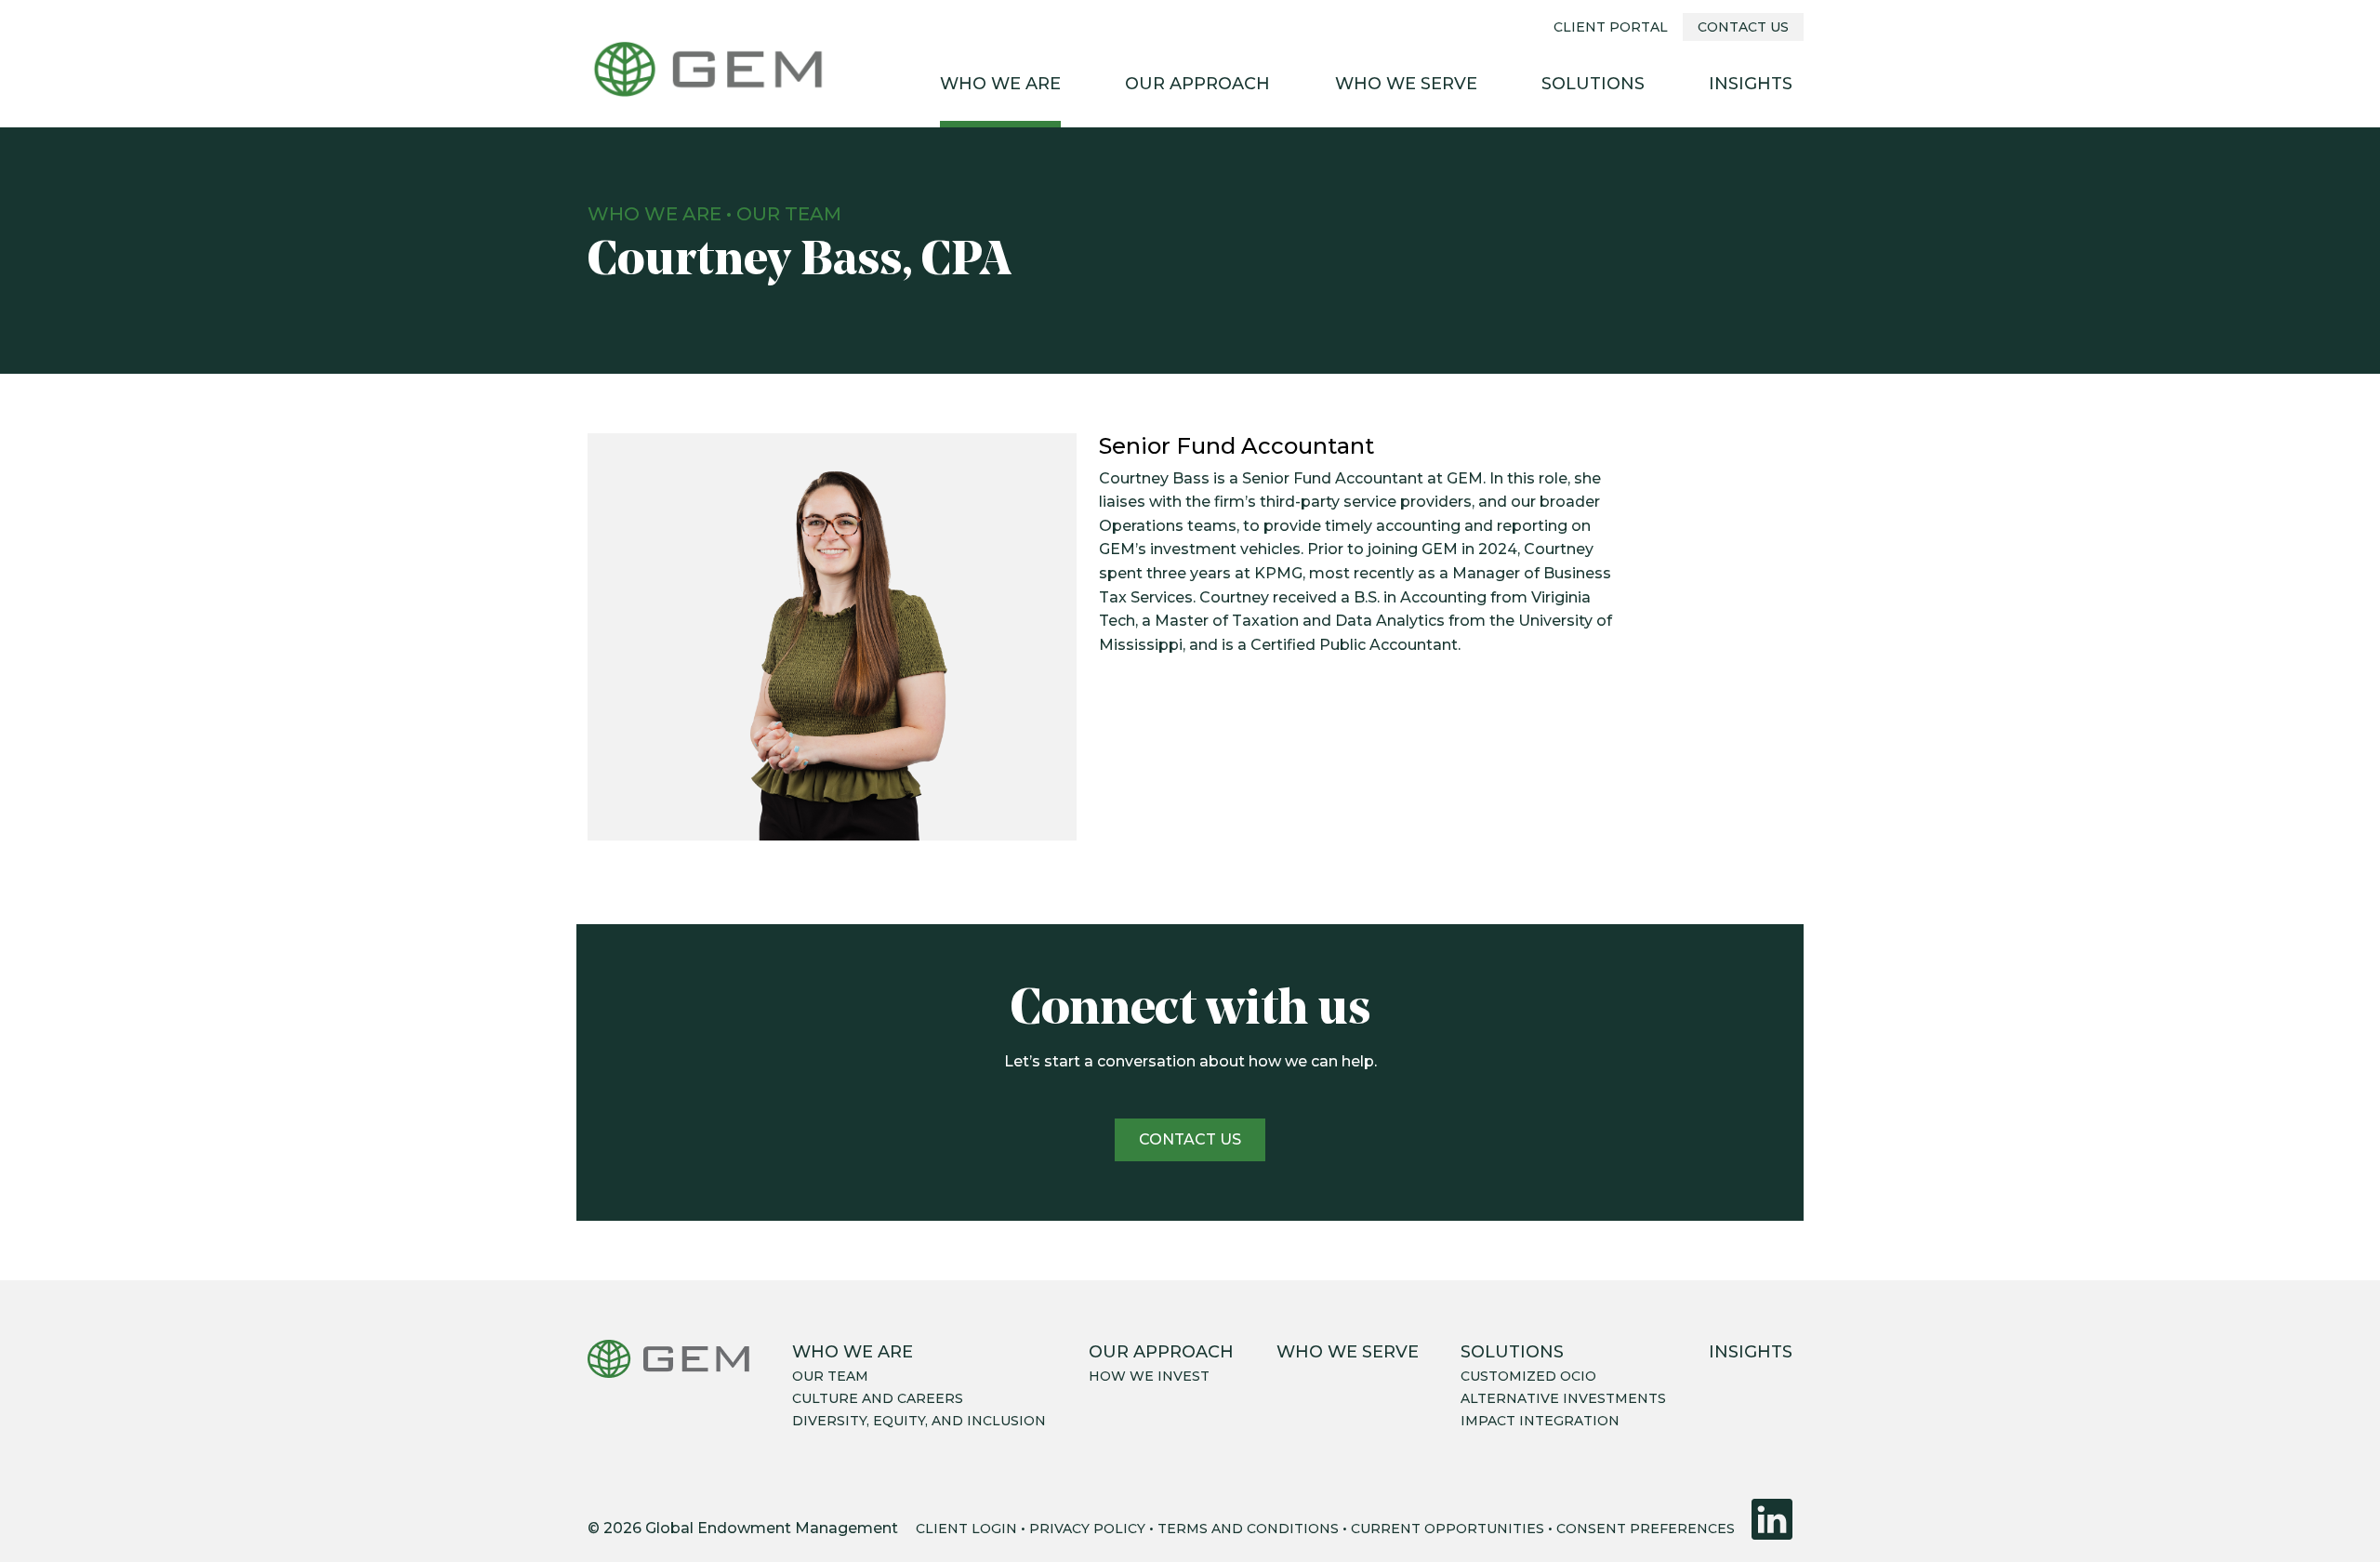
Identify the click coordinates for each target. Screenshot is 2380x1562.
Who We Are (1000, 84)
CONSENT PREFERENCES (1646, 1529)
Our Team (789, 214)
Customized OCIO (1528, 1376)
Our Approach (1197, 84)
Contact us (1190, 1139)
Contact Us (1743, 27)
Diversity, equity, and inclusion (919, 1421)
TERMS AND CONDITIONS (1248, 1529)
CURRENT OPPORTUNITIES (1448, 1529)
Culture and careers (878, 1398)
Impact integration (1540, 1421)
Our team (830, 1376)
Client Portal (1611, 27)
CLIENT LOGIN (966, 1529)
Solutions (1593, 84)
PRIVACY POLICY (1087, 1529)
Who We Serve (1406, 84)
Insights (1751, 84)
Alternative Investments (1563, 1398)
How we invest (1149, 1376)
